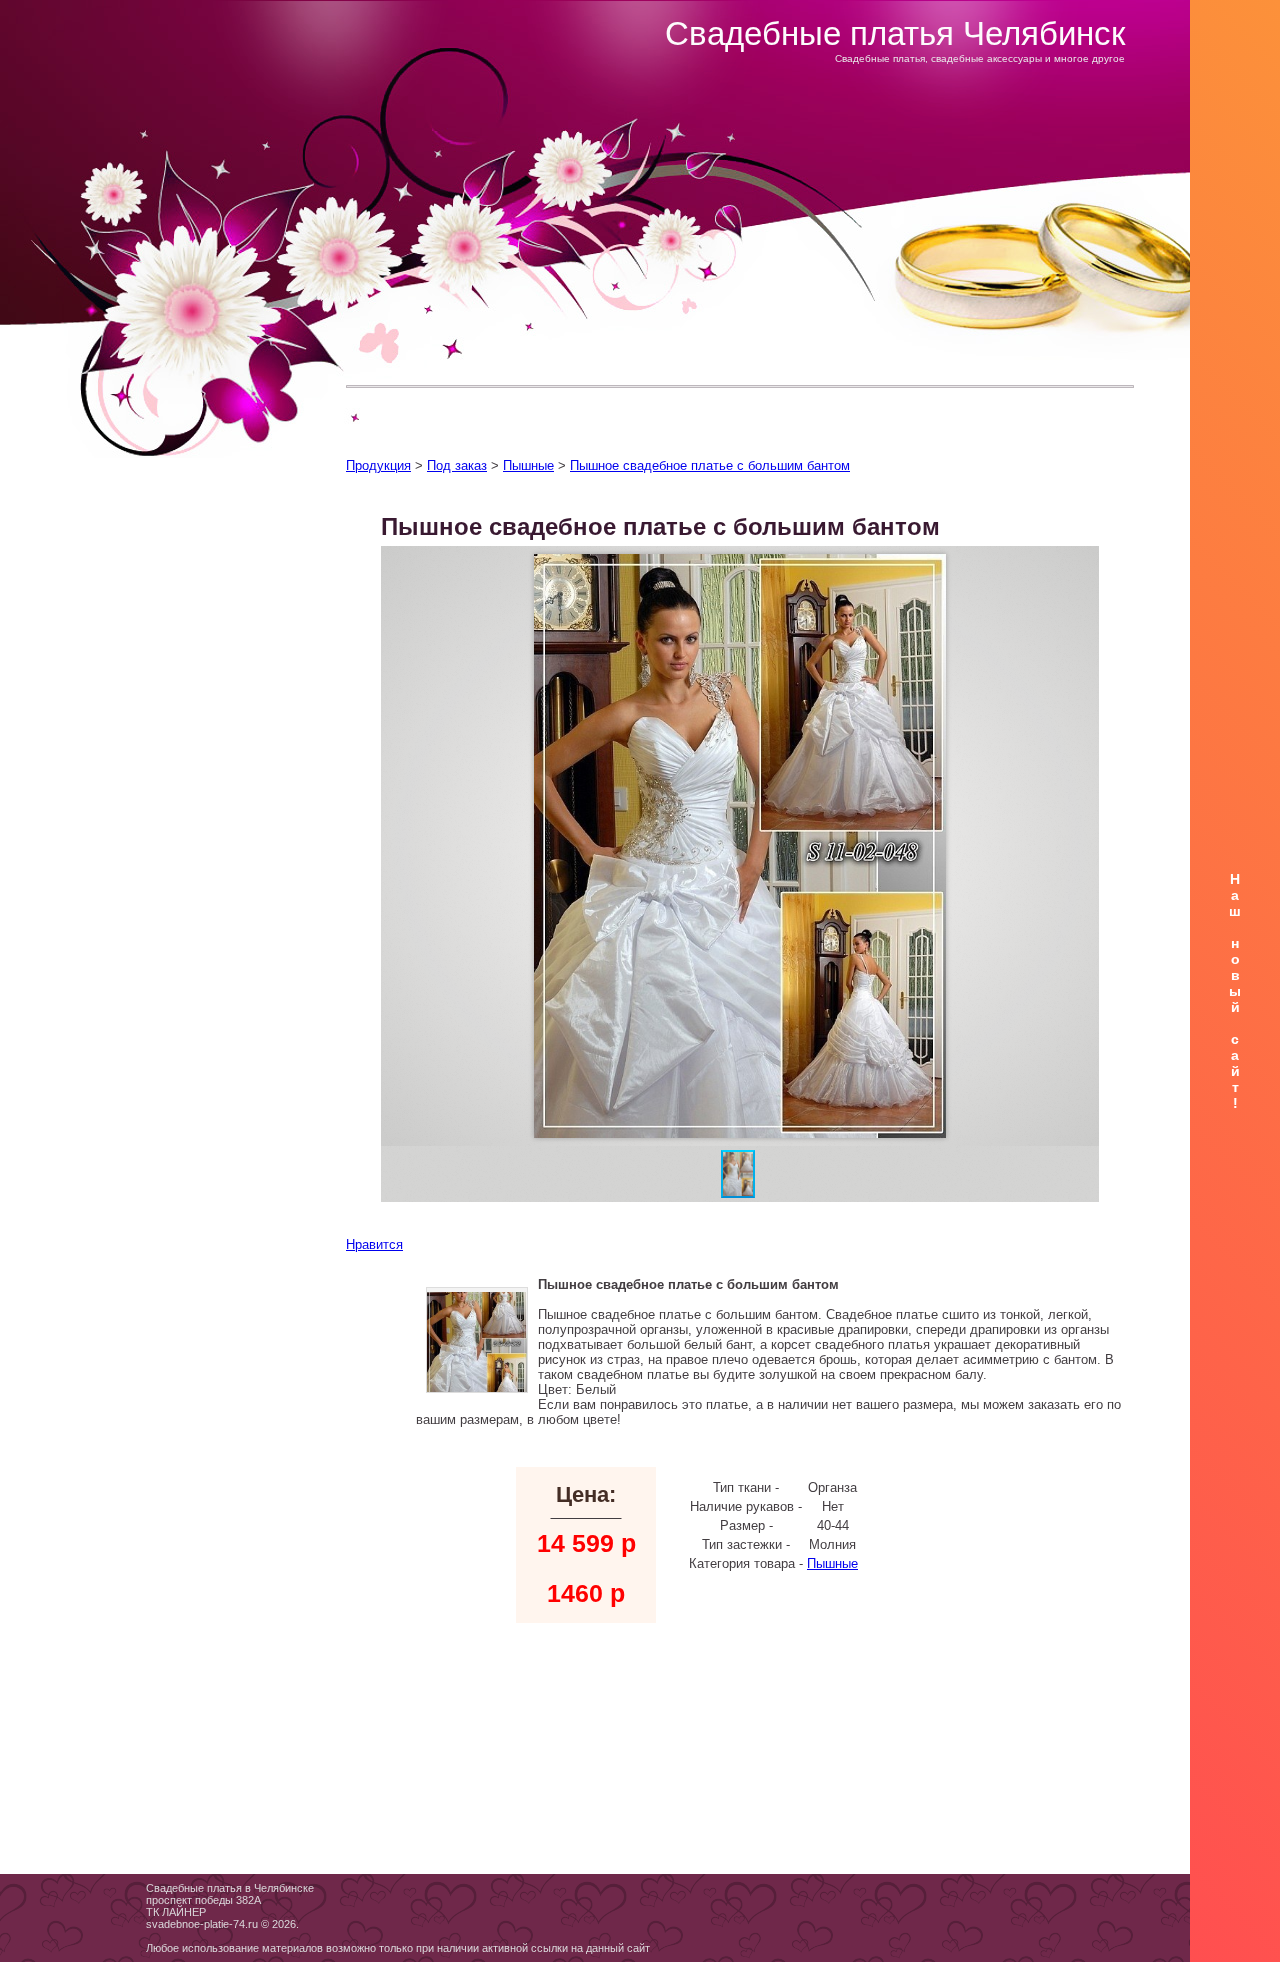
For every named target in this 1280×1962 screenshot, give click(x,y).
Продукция (378, 465)
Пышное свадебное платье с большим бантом (710, 465)
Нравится (374, 1244)
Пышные (528, 465)
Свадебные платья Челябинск (895, 33)
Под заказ (457, 465)
